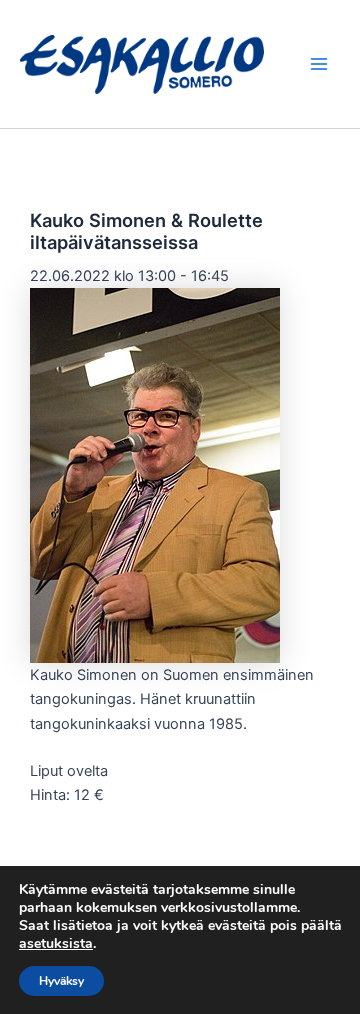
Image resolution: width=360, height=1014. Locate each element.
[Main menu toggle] (319, 64)
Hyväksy (61, 981)
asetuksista (56, 944)
